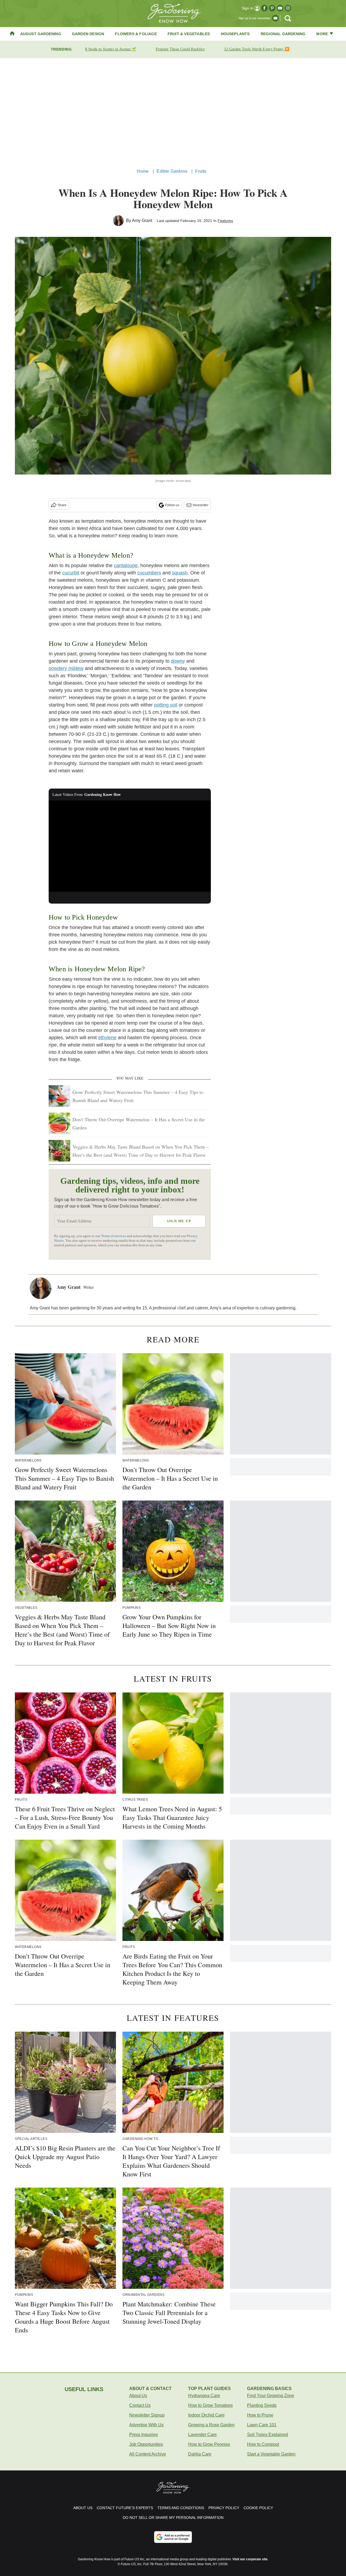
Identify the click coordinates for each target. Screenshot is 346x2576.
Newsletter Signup (147, 2415)
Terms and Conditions (181, 2508)
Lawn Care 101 (262, 2425)
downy (178, 661)
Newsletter (201, 505)
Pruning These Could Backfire (180, 49)
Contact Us (140, 2405)
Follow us (172, 505)
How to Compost (263, 2444)
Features (225, 221)
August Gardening (41, 34)
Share (62, 505)
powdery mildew (66, 668)
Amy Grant (142, 220)
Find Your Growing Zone (271, 2396)
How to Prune (260, 2415)
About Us (138, 2396)
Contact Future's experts (125, 2508)
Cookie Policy (258, 2508)
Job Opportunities (146, 2444)
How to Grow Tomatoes (210, 2405)
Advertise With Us (146, 2425)
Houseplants (235, 34)
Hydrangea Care (204, 2396)
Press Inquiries (144, 2435)
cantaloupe (126, 565)
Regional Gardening (283, 34)
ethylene (107, 1038)
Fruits (201, 171)
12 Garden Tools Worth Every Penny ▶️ (257, 49)
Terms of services (114, 1236)
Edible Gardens (172, 171)
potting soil (166, 705)
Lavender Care (202, 2435)
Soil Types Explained (267, 2435)
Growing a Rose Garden (211, 2425)
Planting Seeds (262, 2405)
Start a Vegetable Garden (271, 2454)
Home (143, 171)
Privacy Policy (224, 2508)
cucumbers (149, 573)
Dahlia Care (200, 2454)
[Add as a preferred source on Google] (173, 2537)
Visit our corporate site (250, 2559)
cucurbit (71, 573)
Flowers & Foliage (136, 34)
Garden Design (88, 34)
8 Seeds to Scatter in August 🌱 (111, 49)
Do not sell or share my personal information (173, 2518)
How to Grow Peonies (209, 2444)
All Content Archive (148, 2454)
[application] (130, 846)
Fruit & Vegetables (189, 34)
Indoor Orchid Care (206, 2415)
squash (180, 573)
